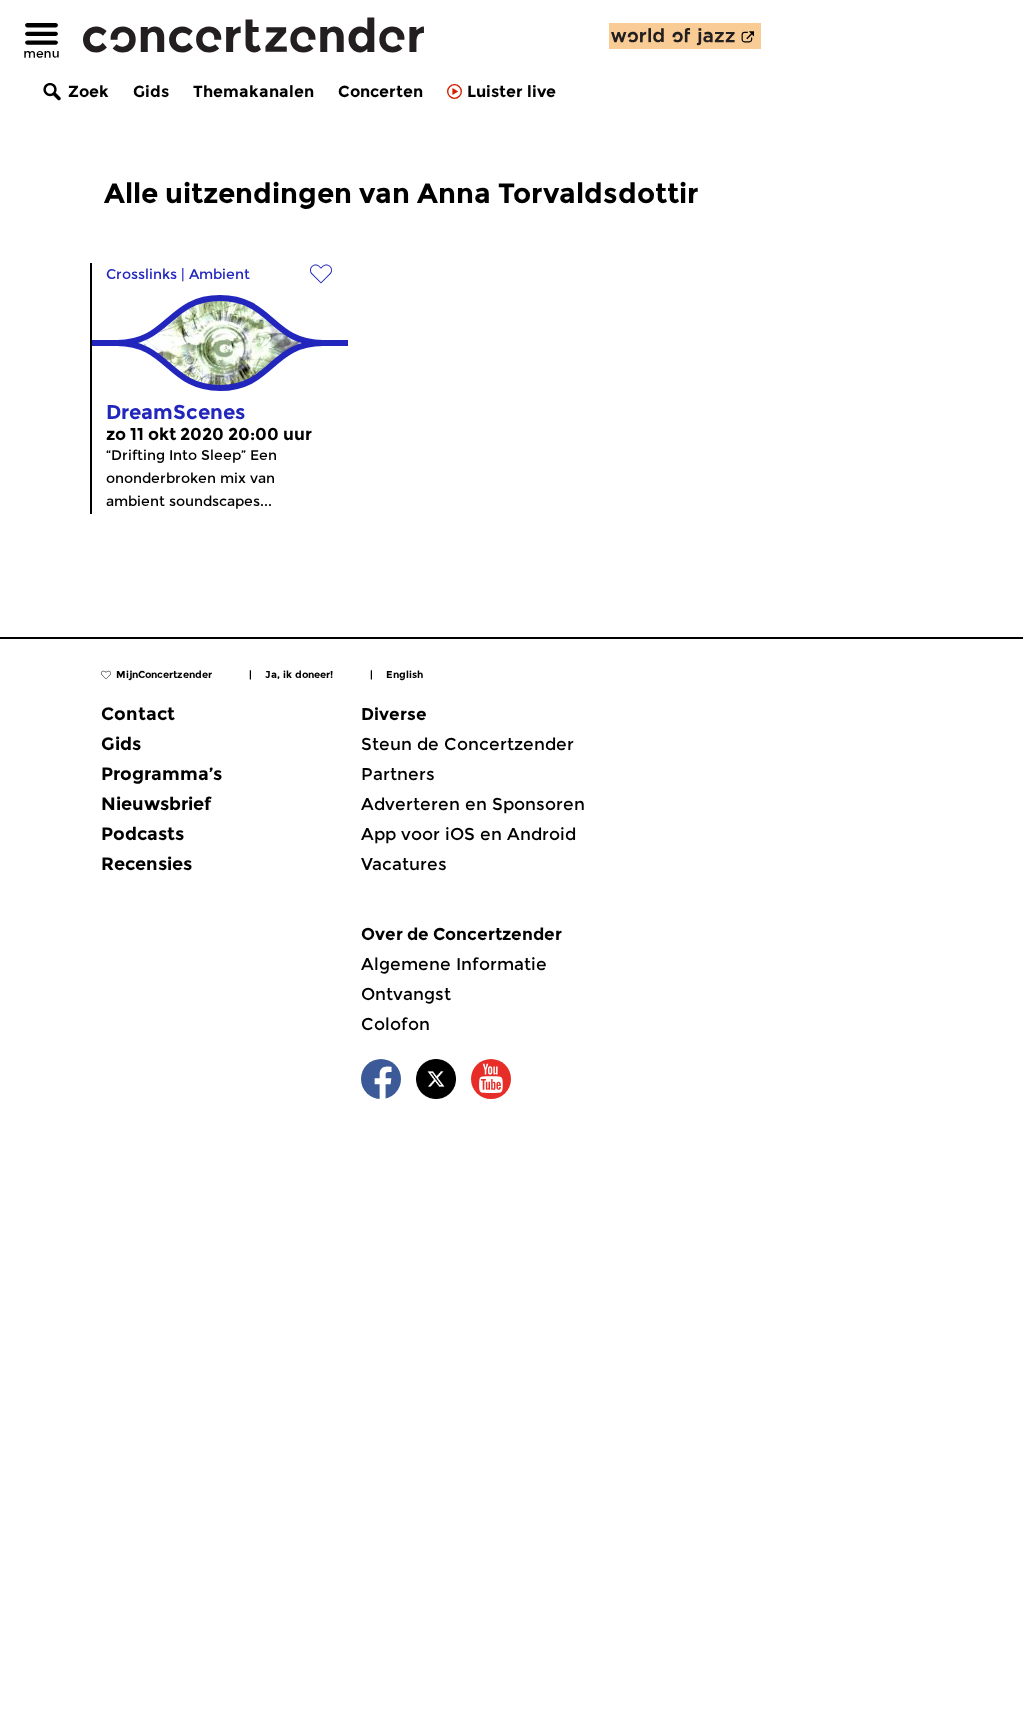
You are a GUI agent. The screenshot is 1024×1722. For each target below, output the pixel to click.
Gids (151, 91)
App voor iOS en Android (468, 834)
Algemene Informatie (454, 964)
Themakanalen (253, 91)
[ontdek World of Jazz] (685, 36)
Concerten (380, 91)
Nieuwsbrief (156, 804)
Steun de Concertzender (467, 744)
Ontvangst (406, 994)
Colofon (395, 1024)
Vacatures (404, 864)
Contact (138, 714)
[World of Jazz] (685, 36)
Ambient (219, 274)
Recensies (146, 864)
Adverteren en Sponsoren (473, 804)
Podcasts (142, 834)
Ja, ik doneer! (299, 674)
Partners (398, 774)
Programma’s (161, 774)
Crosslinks (141, 274)
